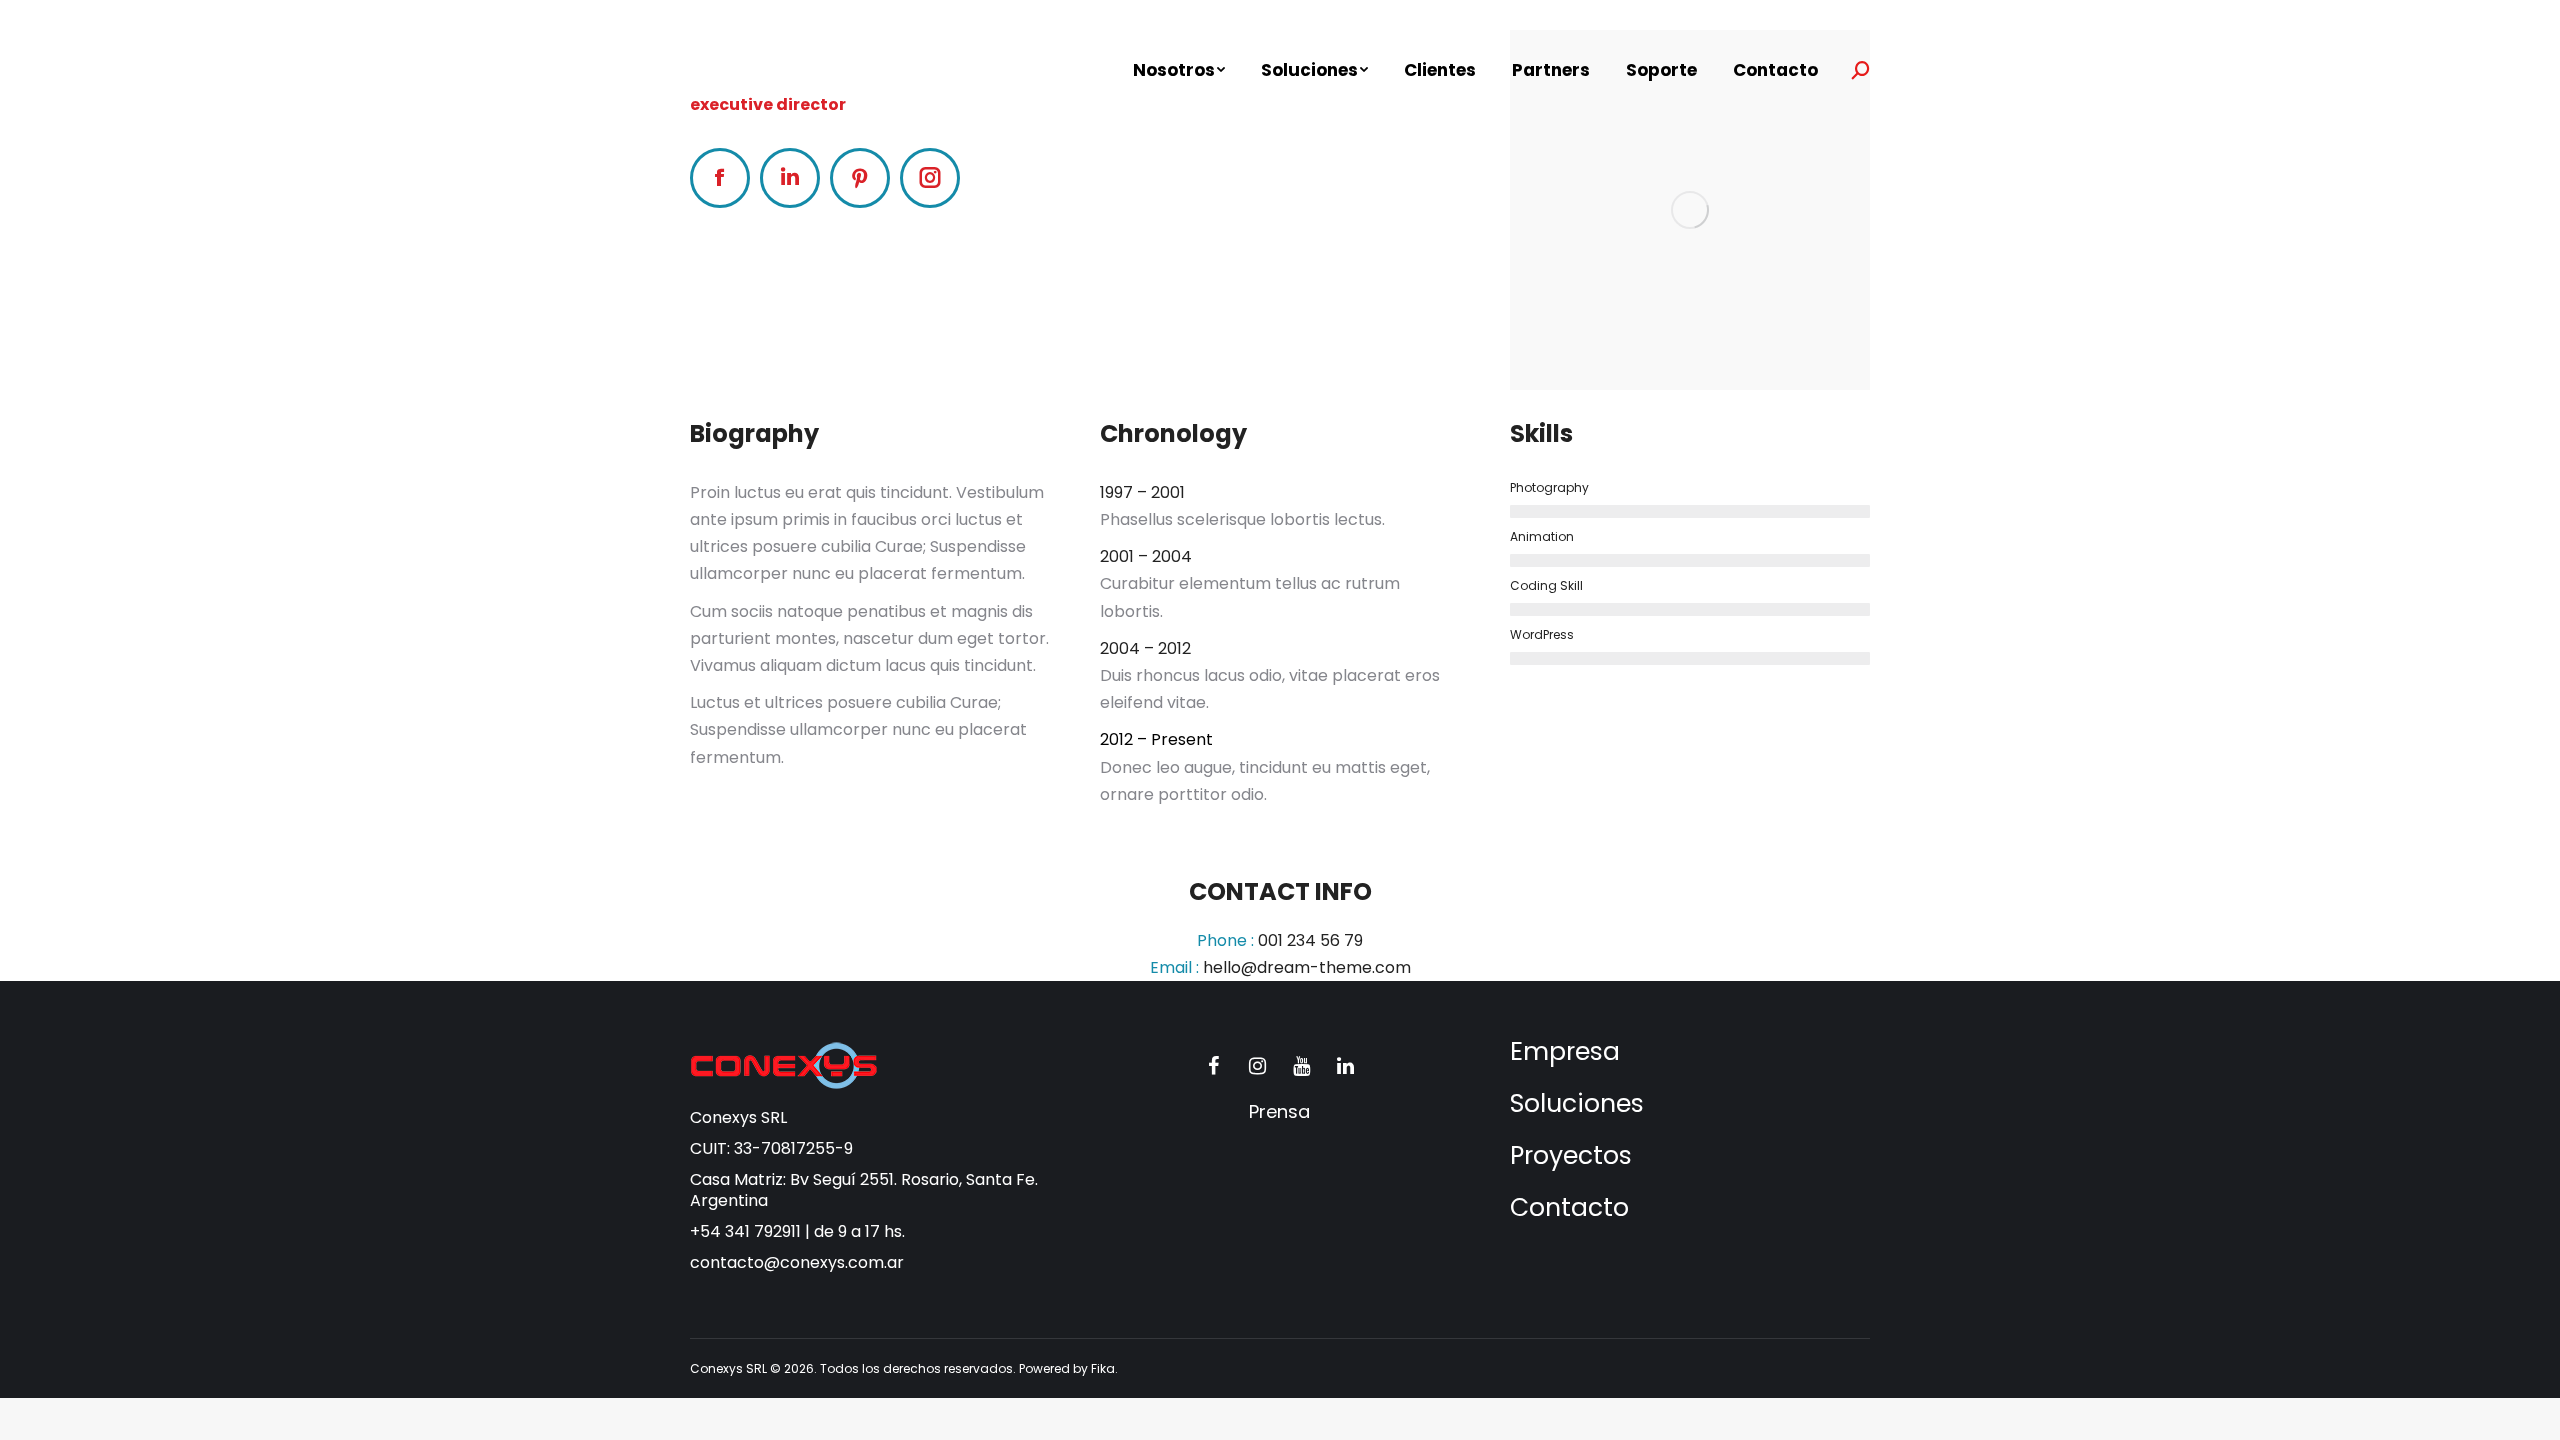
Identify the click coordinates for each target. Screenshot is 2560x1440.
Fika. (1104, 1368)
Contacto (1569, 1207)
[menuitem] (1179, 70)
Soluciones (1577, 1103)
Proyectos (1571, 1155)
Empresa (1565, 1051)
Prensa (1279, 1111)
